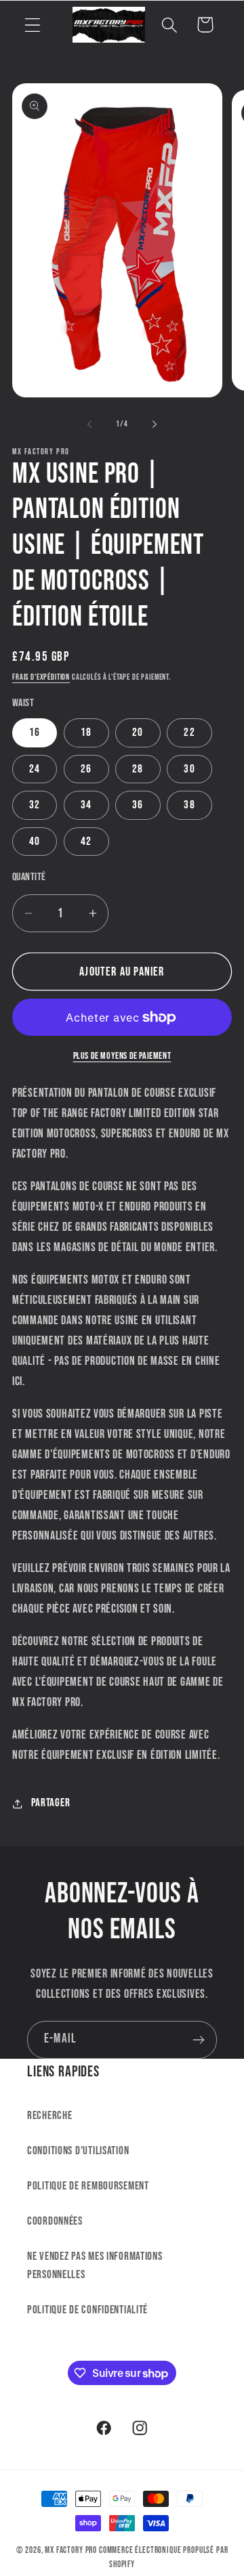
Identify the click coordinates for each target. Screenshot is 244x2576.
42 (86, 842)
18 (86, 733)
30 (189, 769)
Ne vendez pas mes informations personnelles (95, 2266)
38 (189, 805)
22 (189, 733)
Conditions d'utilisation (78, 2151)
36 (138, 805)
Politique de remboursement (88, 2186)
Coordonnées (55, 2221)
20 (138, 733)
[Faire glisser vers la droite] (155, 424)
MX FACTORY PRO (71, 2550)
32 (35, 805)
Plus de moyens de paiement (122, 1056)
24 (35, 769)
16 (35, 733)
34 (86, 805)
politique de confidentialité (87, 2310)
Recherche (49, 2116)
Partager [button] (50, 1803)
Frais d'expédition (41, 677)
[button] (33, 25)
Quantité (29, 877)
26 (86, 769)
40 (35, 842)
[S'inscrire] (198, 2040)
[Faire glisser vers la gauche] (89, 424)
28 (138, 769)
